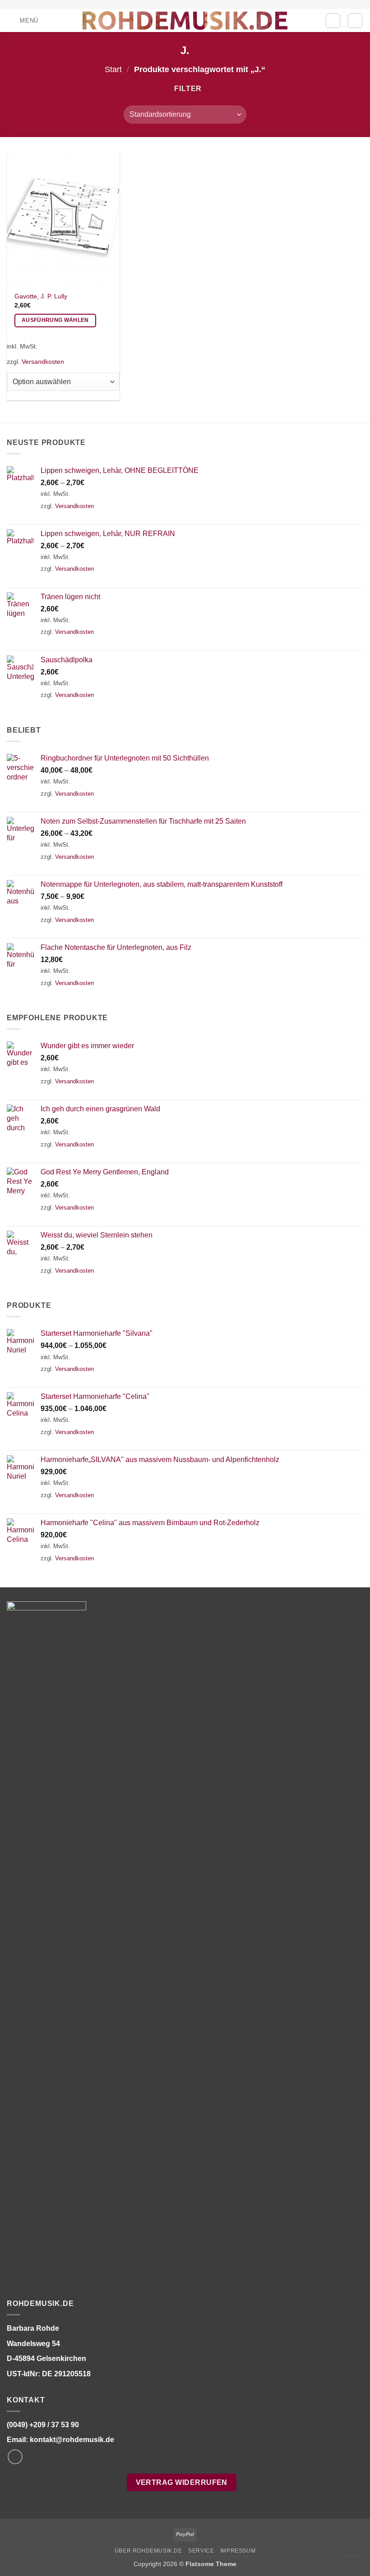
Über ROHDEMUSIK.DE (148, 2551)
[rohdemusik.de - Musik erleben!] (185, 20)
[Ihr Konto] (333, 21)
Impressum (238, 2551)
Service (201, 2551)
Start (113, 69)
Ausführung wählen (55, 320)
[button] (23, 21)
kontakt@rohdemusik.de (72, 2440)
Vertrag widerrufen (182, 2482)
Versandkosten (43, 362)
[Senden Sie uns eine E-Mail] (15, 2457)
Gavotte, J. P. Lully (41, 296)
